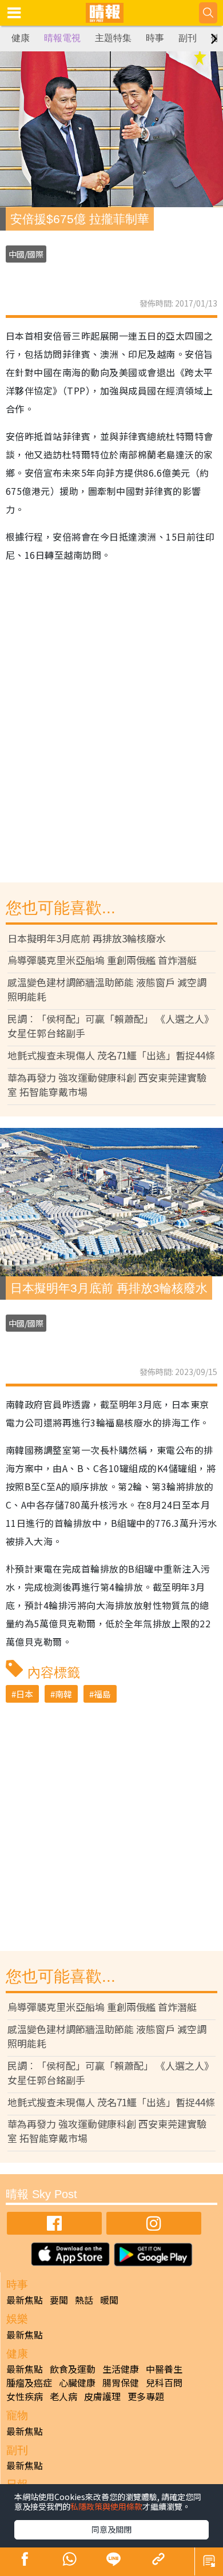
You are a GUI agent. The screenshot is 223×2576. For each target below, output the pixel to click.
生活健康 (121, 2369)
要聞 (59, 2300)
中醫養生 (164, 2369)
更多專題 (146, 2396)
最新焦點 (25, 2300)
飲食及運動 (73, 2369)
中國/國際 (26, 254)
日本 (25, 1694)
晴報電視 (62, 38)
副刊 (188, 38)
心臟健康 (77, 2383)
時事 (155, 38)
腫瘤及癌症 (29, 2383)
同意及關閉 (111, 2529)
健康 (21, 38)
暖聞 (109, 2300)
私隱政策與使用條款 (106, 2506)
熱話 (84, 2300)
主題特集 (113, 38)
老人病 (63, 2396)
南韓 (63, 1694)
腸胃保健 (121, 2383)
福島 (102, 1694)
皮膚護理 (102, 2396)
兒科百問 (164, 2383)
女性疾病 (25, 2396)
